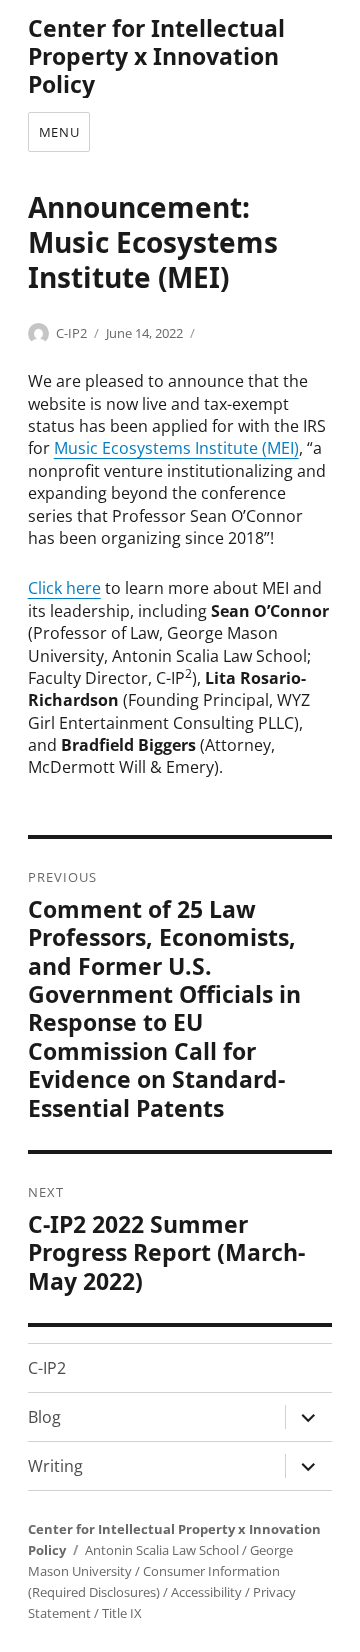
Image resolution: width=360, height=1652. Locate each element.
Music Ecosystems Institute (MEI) (176, 448)
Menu (59, 132)
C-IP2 (71, 333)
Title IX (122, 1613)
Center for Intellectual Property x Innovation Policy (156, 56)
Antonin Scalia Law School (162, 1550)
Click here (64, 588)
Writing (55, 1466)
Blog (44, 1417)
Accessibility (206, 1592)
